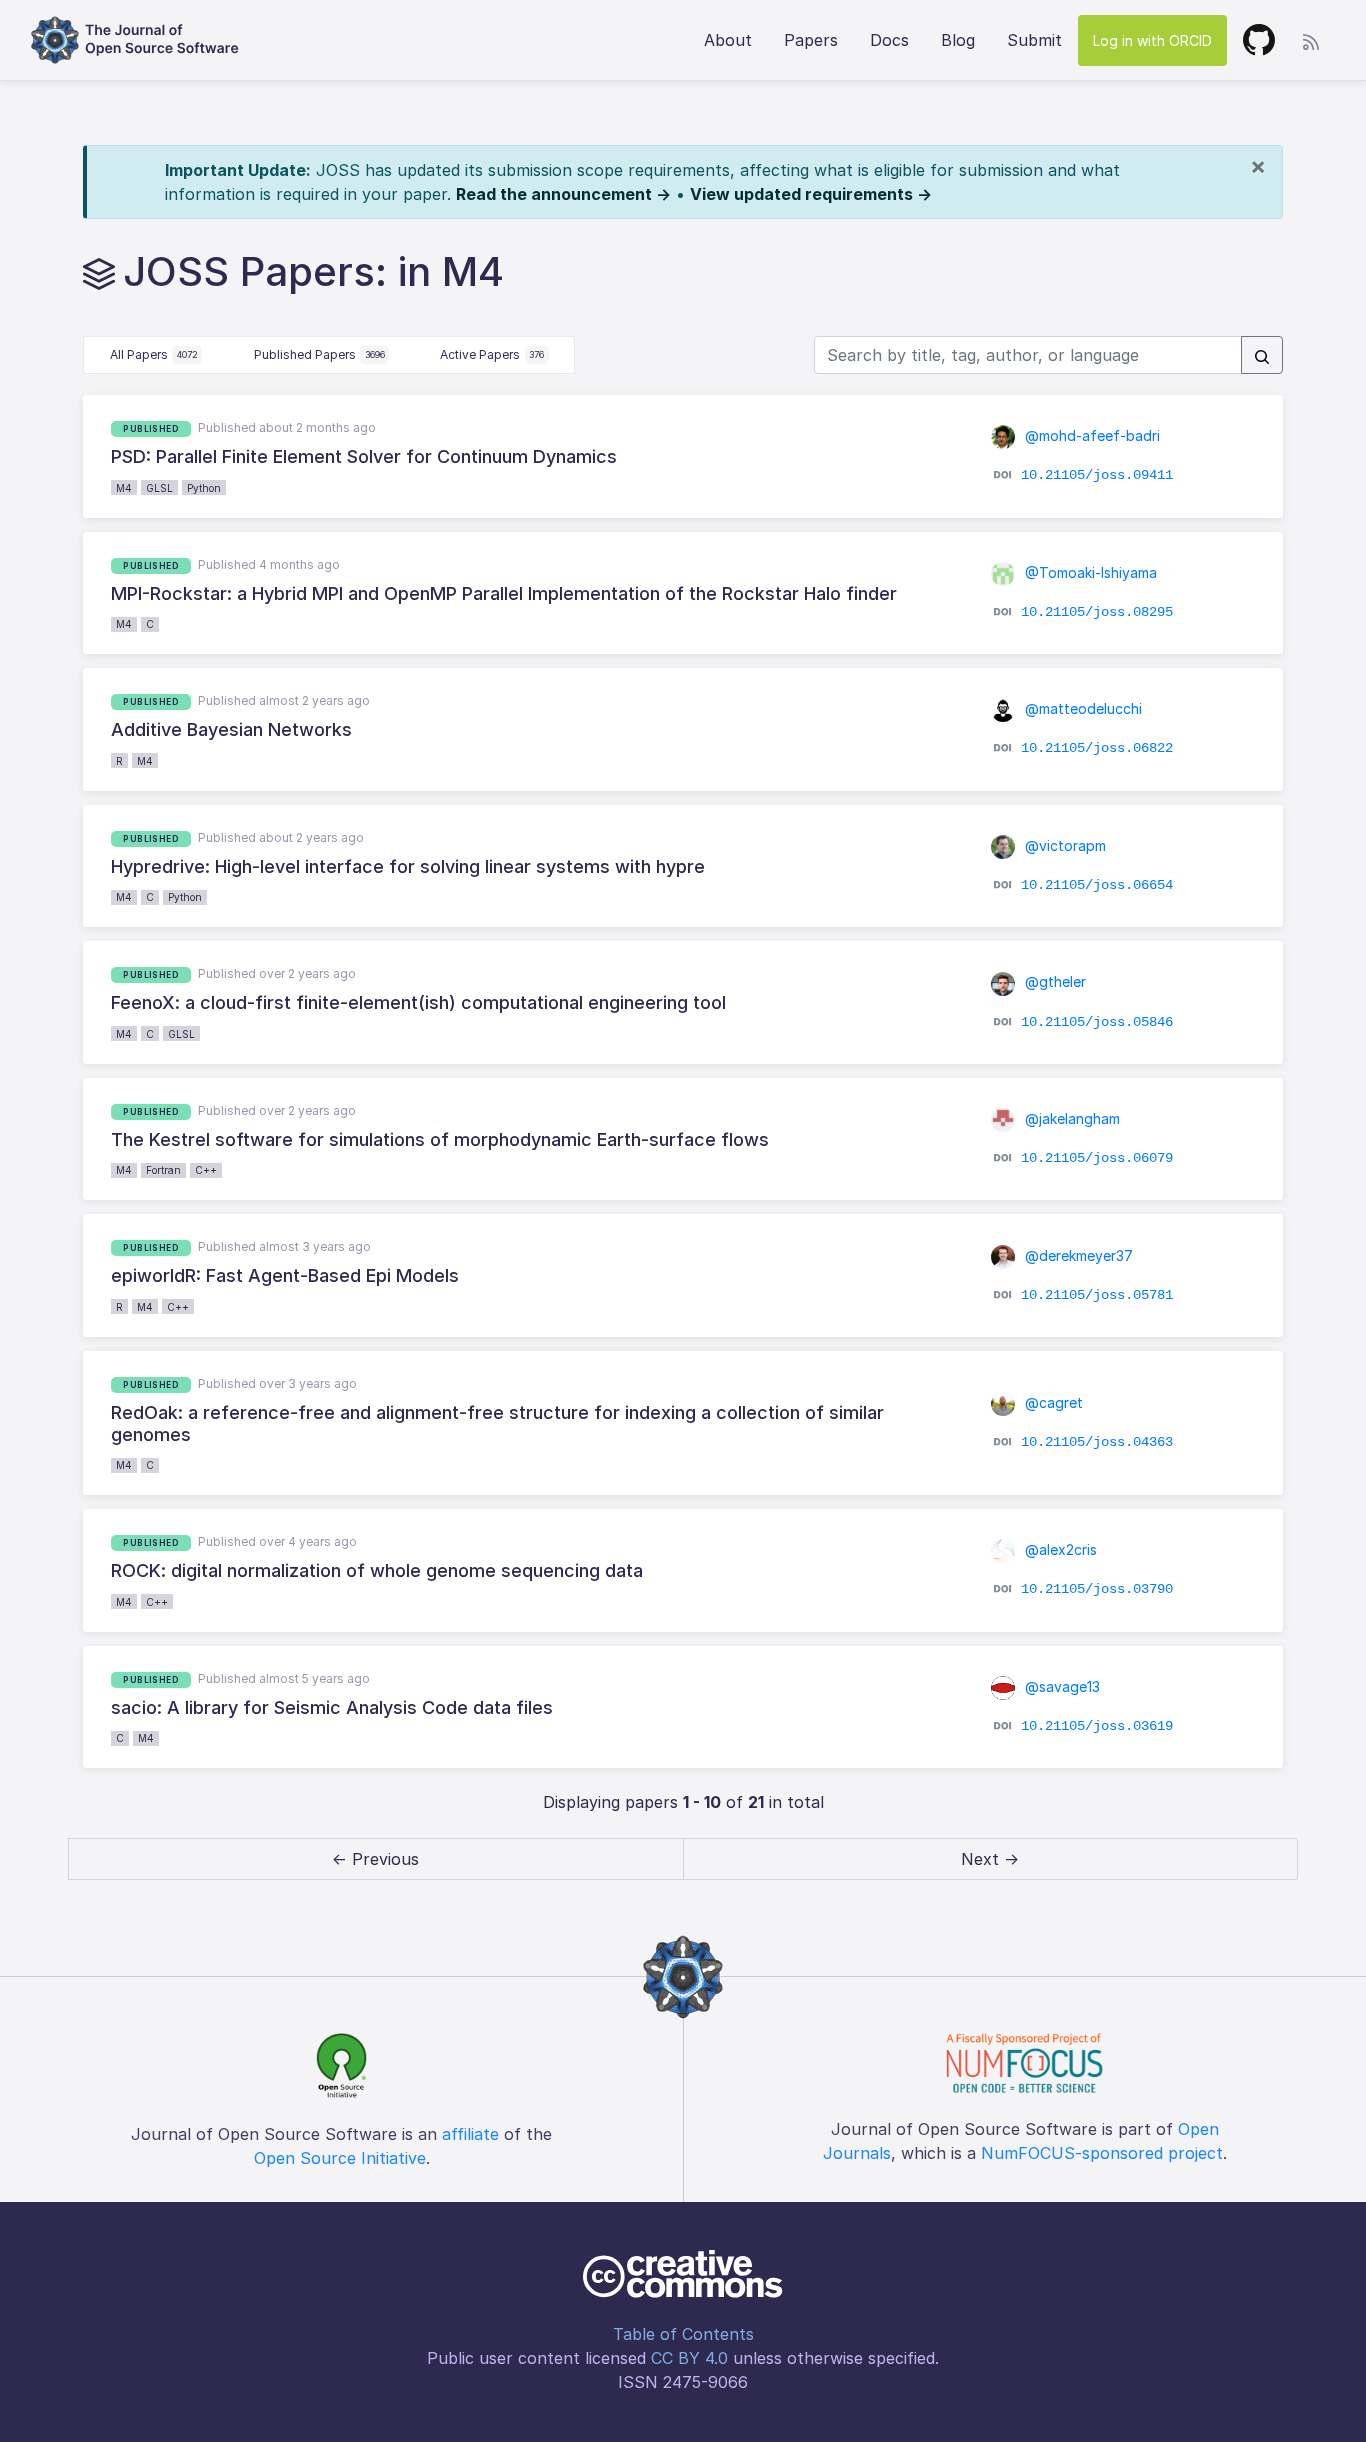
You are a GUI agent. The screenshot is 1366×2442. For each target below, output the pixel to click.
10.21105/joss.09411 (1097, 475)
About (728, 40)
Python (204, 488)
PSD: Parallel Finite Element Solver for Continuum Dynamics (364, 456)
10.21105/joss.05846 (1097, 1021)
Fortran (163, 1170)
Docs (889, 40)
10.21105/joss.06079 (1097, 1158)
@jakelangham (1070, 1118)
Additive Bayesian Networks (231, 729)
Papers (811, 40)
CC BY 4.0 (689, 2358)
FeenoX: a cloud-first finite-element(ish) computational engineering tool (418, 1002)
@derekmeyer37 (1077, 1255)
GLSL (159, 488)
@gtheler (1053, 981)
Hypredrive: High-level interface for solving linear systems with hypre (408, 866)
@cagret (1052, 1402)
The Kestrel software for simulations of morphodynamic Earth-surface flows (440, 1139)
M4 (124, 488)
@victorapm (1063, 845)
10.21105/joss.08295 (1097, 612)
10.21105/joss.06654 (1097, 885)
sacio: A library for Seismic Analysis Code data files (332, 1707)
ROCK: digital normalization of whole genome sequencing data (377, 1570)
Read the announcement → (563, 194)
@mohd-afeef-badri (1090, 435)
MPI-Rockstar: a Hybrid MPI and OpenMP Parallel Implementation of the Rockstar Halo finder (504, 593)
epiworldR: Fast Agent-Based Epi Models (285, 1275)
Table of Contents (683, 2334)
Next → (990, 1859)
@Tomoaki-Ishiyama (1089, 572)
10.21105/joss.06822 (1097, 748)
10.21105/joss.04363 (1097, 1442)
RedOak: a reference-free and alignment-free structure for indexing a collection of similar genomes (497, 1423)
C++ (206, 1170)
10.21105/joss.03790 (1097, 1589)
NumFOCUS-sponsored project (1102, 2153)
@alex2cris (1059, 1549)
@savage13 (1060, 1686)
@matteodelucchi (1081, 708)
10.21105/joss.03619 (1097, 1726)
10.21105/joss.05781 (1097, 1294)
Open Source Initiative (340, 2158)
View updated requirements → (811, 194)
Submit (1034, 40)
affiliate (470, 2134)
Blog (958, 40)
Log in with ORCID (1152, 40)
